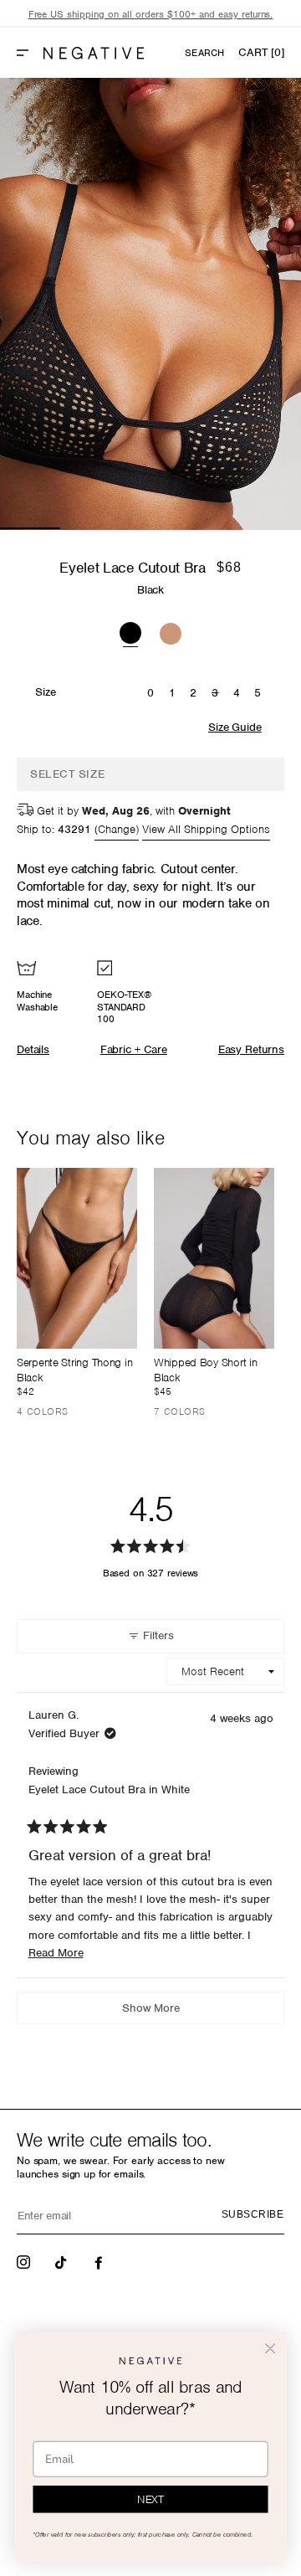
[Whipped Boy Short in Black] (214, 1258)
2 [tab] (90, 528)
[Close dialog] (270, 2348)
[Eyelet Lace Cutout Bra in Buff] (171, 631)
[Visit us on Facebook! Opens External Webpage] (100, 2261)
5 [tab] (271, 528)
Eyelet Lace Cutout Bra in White (109, 1789)
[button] (29, 53)
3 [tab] (150, 528)
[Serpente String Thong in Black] (77, 1258)
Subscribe (253, 2214)
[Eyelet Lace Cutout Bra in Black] (130, 631)
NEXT (150, 2499)
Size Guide (235, 727)
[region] (150, 15)
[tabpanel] (150, 304)
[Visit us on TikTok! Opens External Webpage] (63, 2261)
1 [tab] (30, 528)
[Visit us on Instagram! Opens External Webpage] (25, 2261)
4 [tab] (211, 528)
